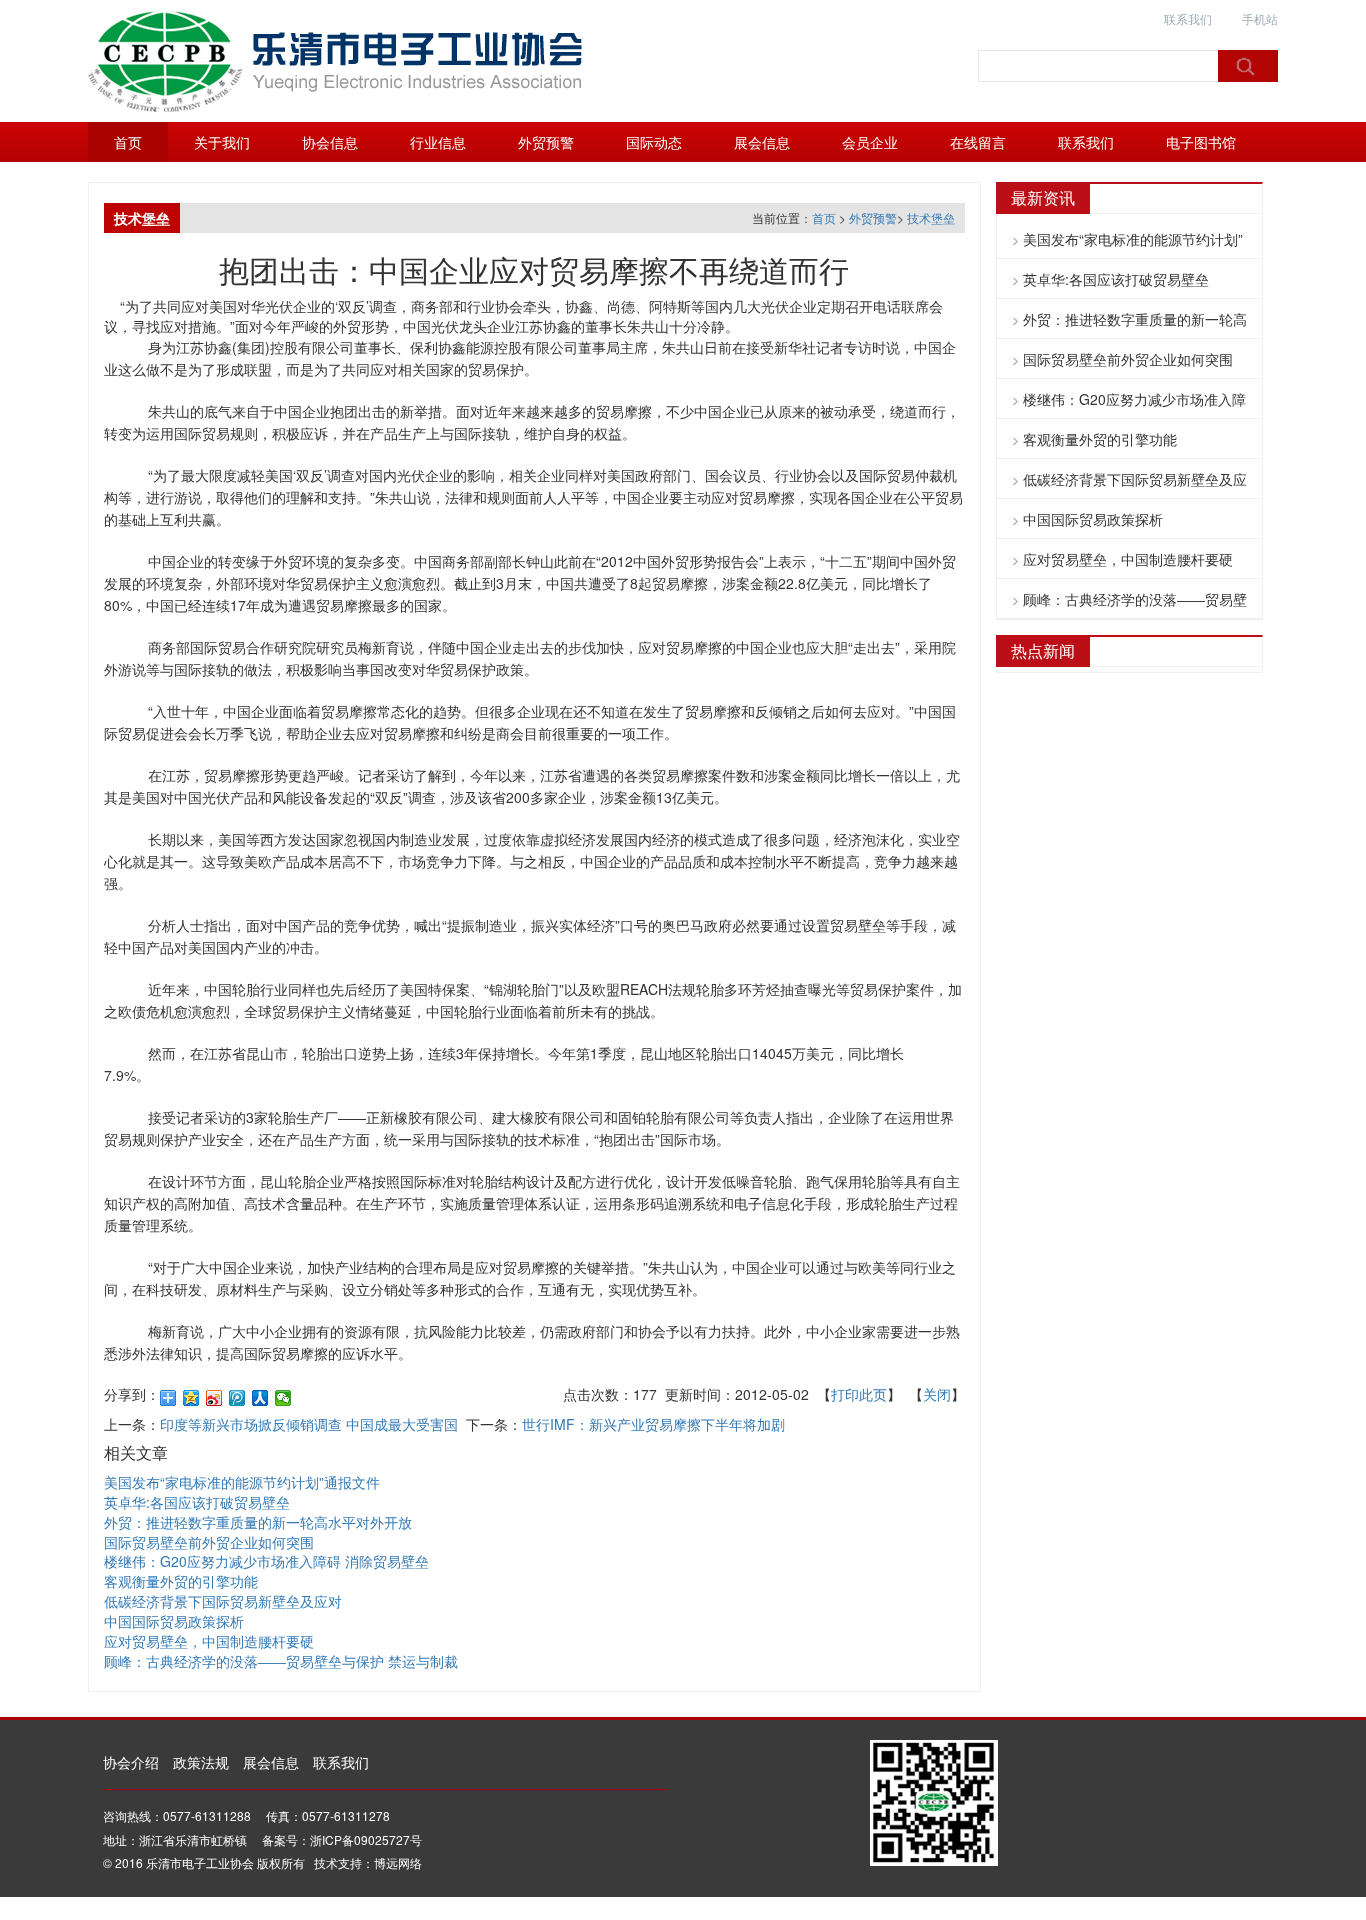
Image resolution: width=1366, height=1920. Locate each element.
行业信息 (438, 142)
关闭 (937, 1394)
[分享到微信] (283, 1398)
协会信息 (330, 142)
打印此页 (859, 1394)
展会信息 (762, 142)
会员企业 (870, 142)
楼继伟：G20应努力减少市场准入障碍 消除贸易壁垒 (266, 1561)
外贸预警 (546, 142)
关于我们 (222, 142)
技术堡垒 (931, 217)
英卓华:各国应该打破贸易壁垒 (197, 1502)
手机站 (1260, 18)
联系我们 (1188, 18)
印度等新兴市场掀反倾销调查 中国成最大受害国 (309, 1424)
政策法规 (201, 1762)
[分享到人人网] (260, 1398)
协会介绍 (131, 1762)
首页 (128, 142)
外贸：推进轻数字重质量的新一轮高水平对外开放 (258, 1522)
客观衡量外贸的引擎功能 (181, 1581)
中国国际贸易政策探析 (174, 1621)
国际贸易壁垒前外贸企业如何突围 (209, 1542)
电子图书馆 (1201, 142)
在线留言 (978, 142)
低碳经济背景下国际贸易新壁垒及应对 (223, 1601)
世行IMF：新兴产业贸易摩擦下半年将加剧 (653, 1424)
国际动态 (654, 142)
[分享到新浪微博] (214, 1398)
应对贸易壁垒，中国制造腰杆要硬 (209, 1641)
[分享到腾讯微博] (237, 1398)
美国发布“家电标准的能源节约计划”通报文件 (242, 1482)
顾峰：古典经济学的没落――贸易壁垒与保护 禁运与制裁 (281, 1661)
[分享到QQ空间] (191, 1398)
